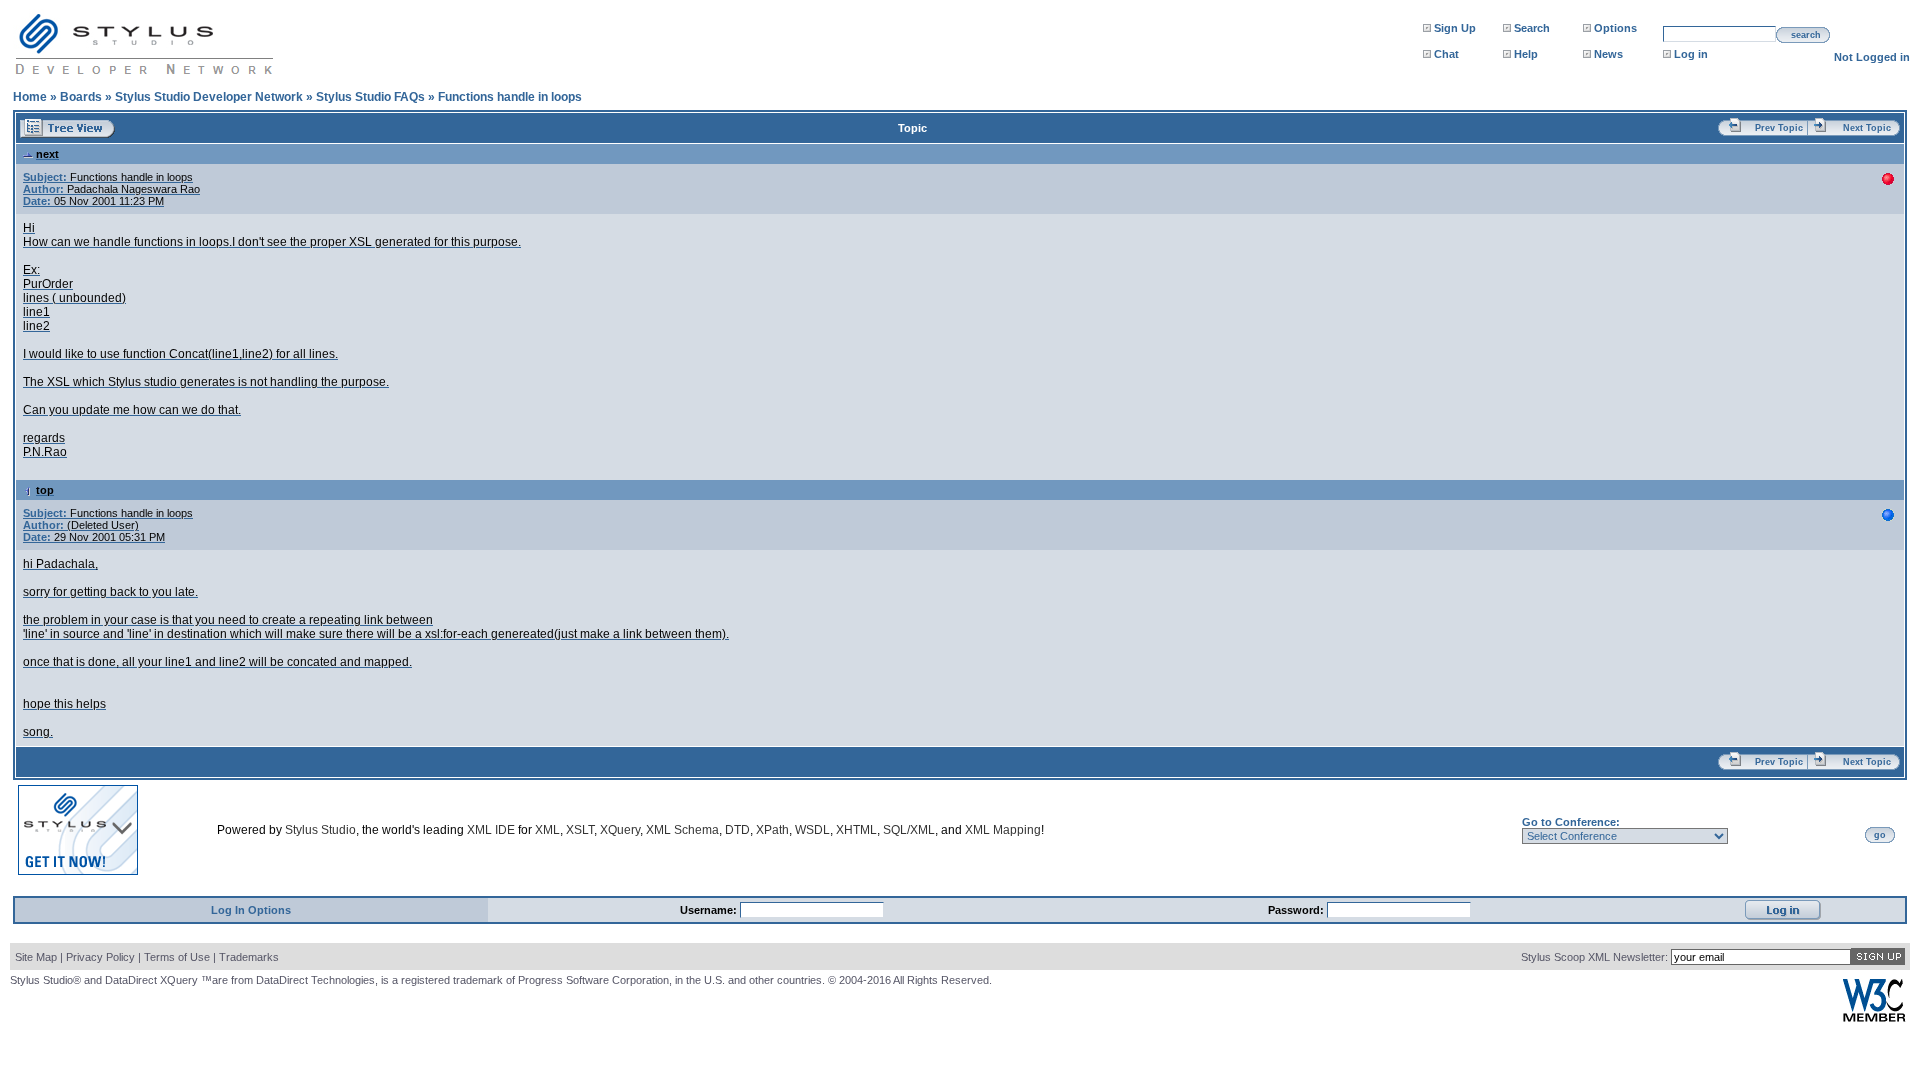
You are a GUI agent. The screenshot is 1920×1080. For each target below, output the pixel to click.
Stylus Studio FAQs (370, 97)
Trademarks (249, 957)
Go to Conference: (1571, 822)
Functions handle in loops (510, 97)
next (47, 154)
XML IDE (491, 830)
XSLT (580, 830)
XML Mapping (1003, 830)
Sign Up (1455, 28)
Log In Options (251, 910)
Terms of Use (177, 957)
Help (1526, 54)
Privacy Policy (100, 957)
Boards (81, 97)
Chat (1446, 54)
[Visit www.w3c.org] (1874, 1017)
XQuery (620, 830)
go (1880, 835)
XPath (772, 830)
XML (547, 830)
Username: (710, 910)
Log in (1691, 54)
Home (30, 97)
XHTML (856, 830)
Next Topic (1867, 128)
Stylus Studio (320, 830)
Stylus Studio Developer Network (209, 97)
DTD (737, 830)
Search (1532, 28)
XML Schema (682, 830)
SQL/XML (909, 830)
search (1806, 35)
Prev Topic (1779, 128)
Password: (1297, 910)
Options (1615, 28)
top (45, 490)
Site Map (36, 957)
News (1608, 54)
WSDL (812, 830)
